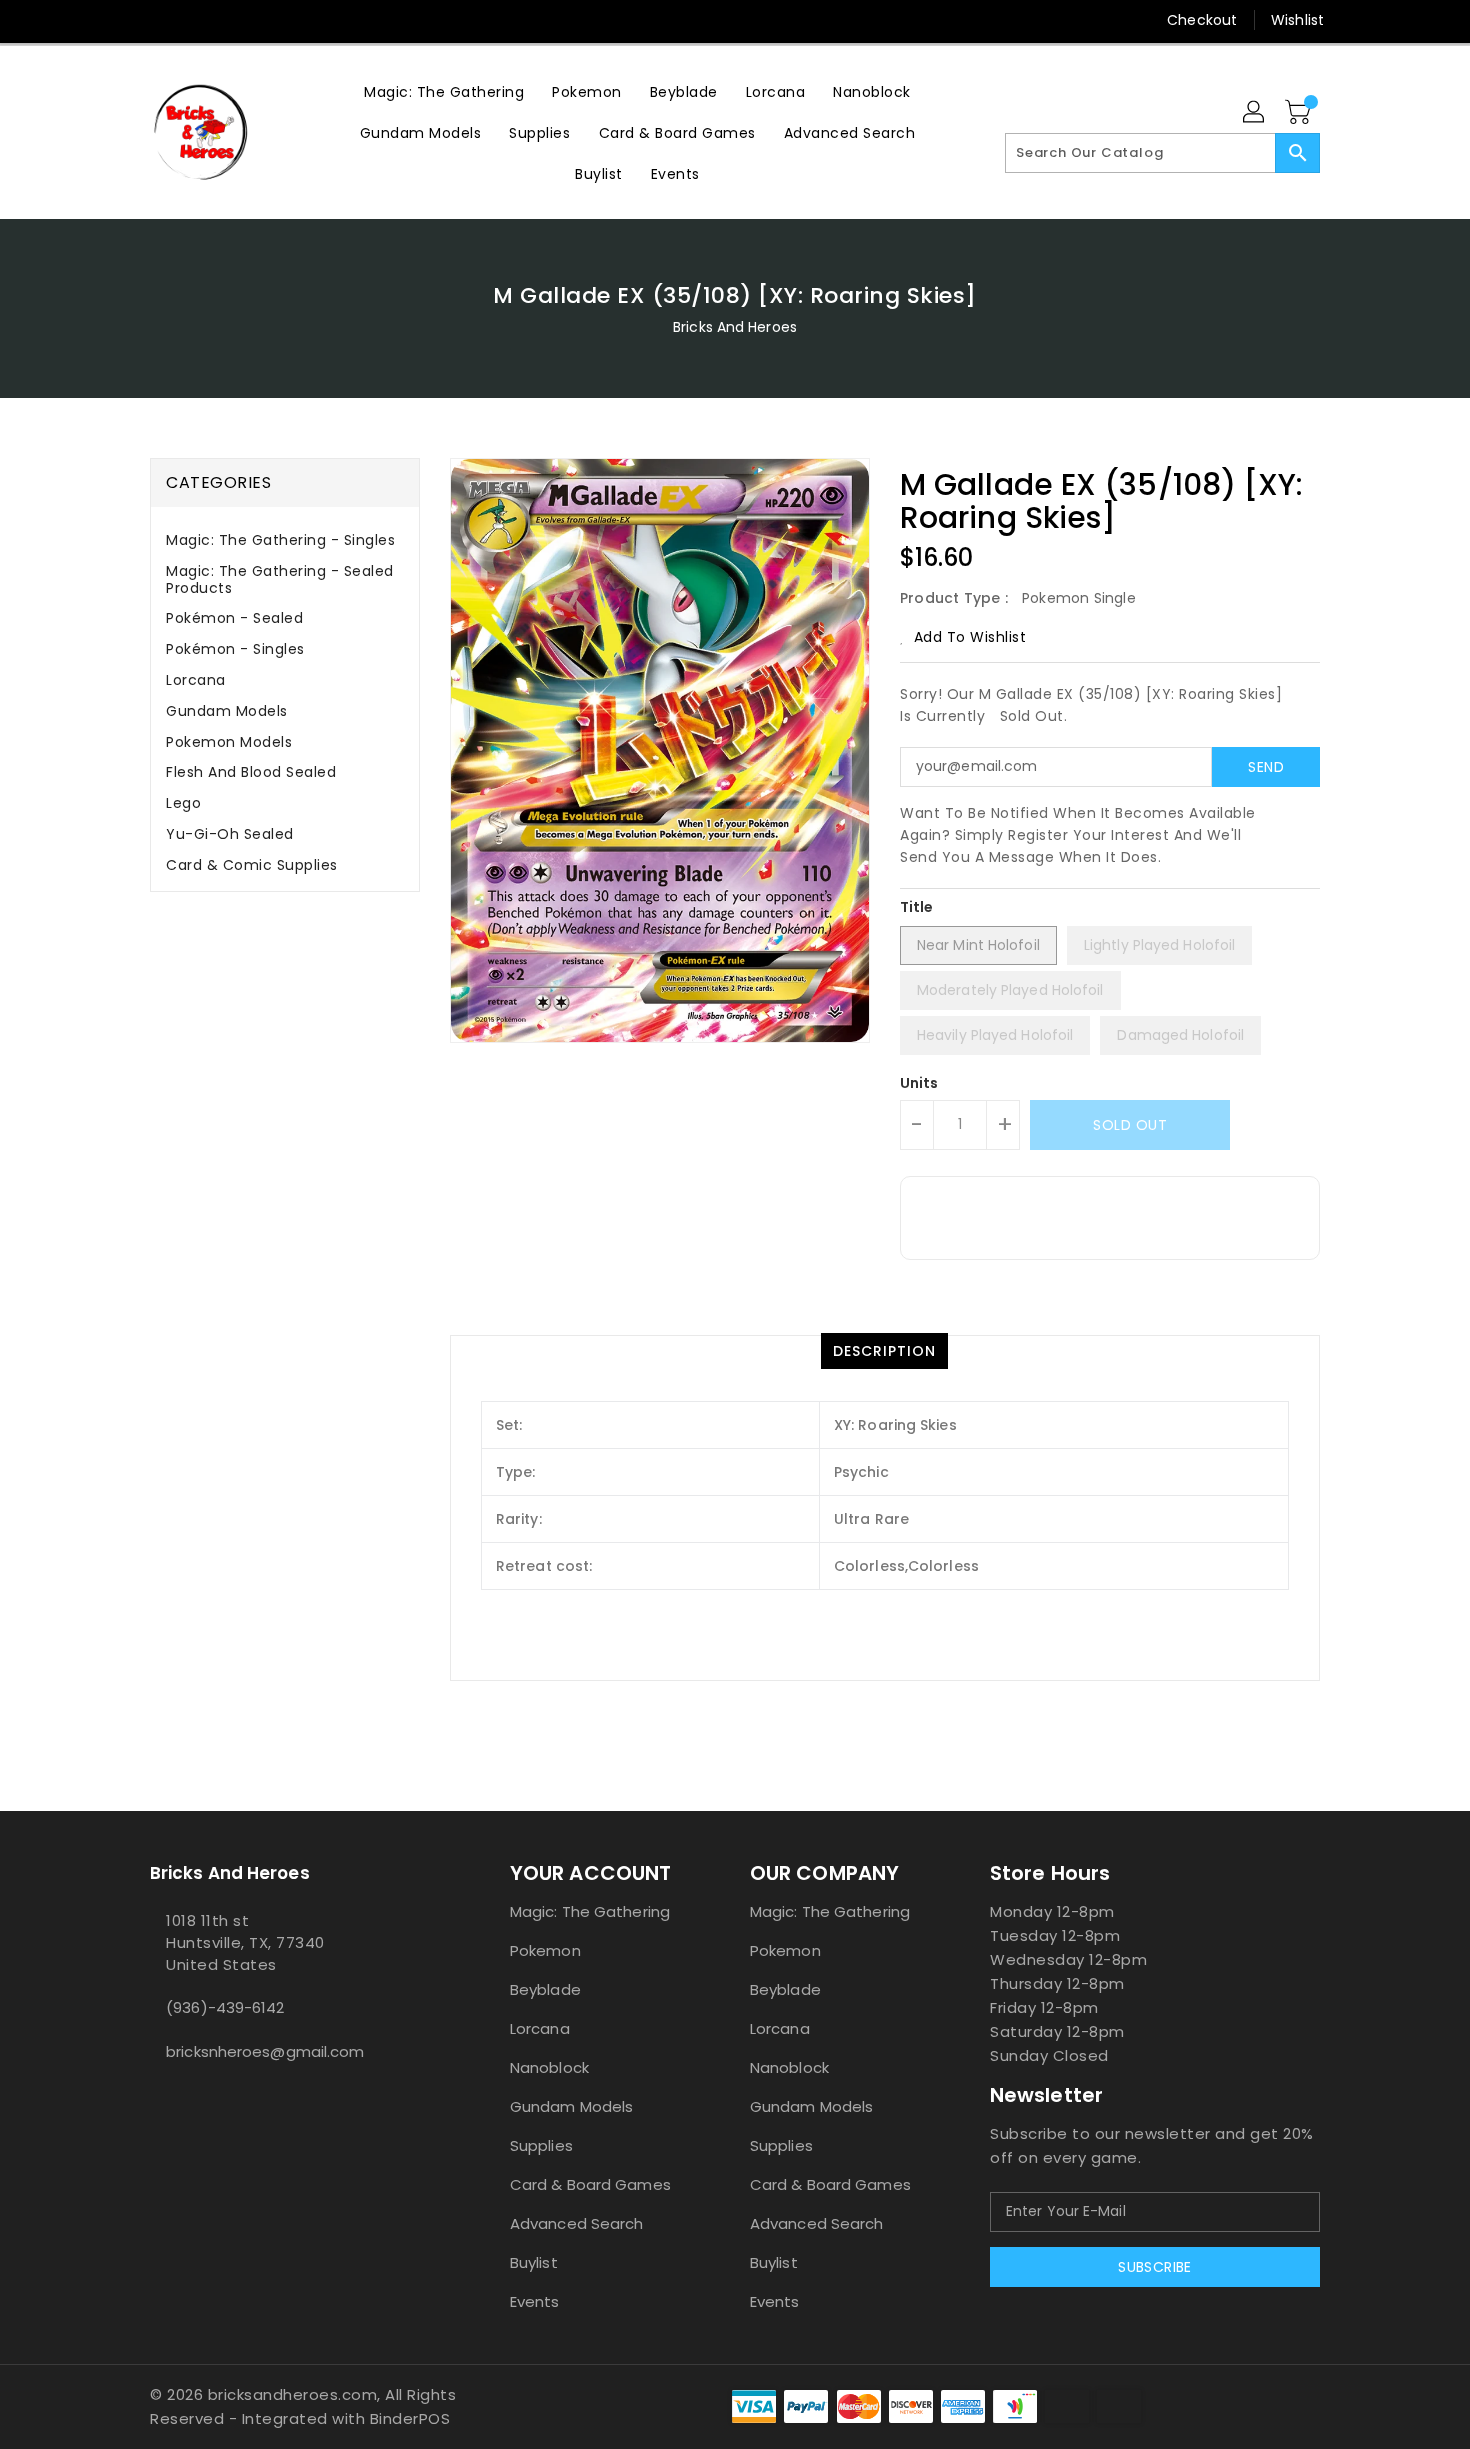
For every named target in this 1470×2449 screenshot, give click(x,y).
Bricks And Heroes (735, 327)
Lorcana (196, 680)
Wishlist (1297, 20)
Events (535, 2301)
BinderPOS (410, 2418)
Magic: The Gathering (590, 1911)
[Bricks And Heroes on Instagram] (198, 20)
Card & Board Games (590, 2184)
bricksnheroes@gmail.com (265, 2051)
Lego (183, 803)
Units (919, 1083)
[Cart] (1300, 113)
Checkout (1202, 20)
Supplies (541, 2145)
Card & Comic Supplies (252, 865)
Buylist (534, 2262)
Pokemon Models (229, 742)
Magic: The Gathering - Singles (280, 540)
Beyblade (545, 1989)
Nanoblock (549, 2067)
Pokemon (545, 1950)
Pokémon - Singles (235, 649)
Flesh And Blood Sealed (251, 772)
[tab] (285, 540)
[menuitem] (444, 91)
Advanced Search (577, 2223)
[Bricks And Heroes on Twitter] (160, 20)
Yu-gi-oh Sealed (230, 834)
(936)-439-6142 (225, 2007)
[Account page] (1255, 113)
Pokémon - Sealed (234, 618)
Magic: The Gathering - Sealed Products (280, 579)
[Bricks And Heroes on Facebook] (122, 20)
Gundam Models (227, 711)
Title (917, 907)
